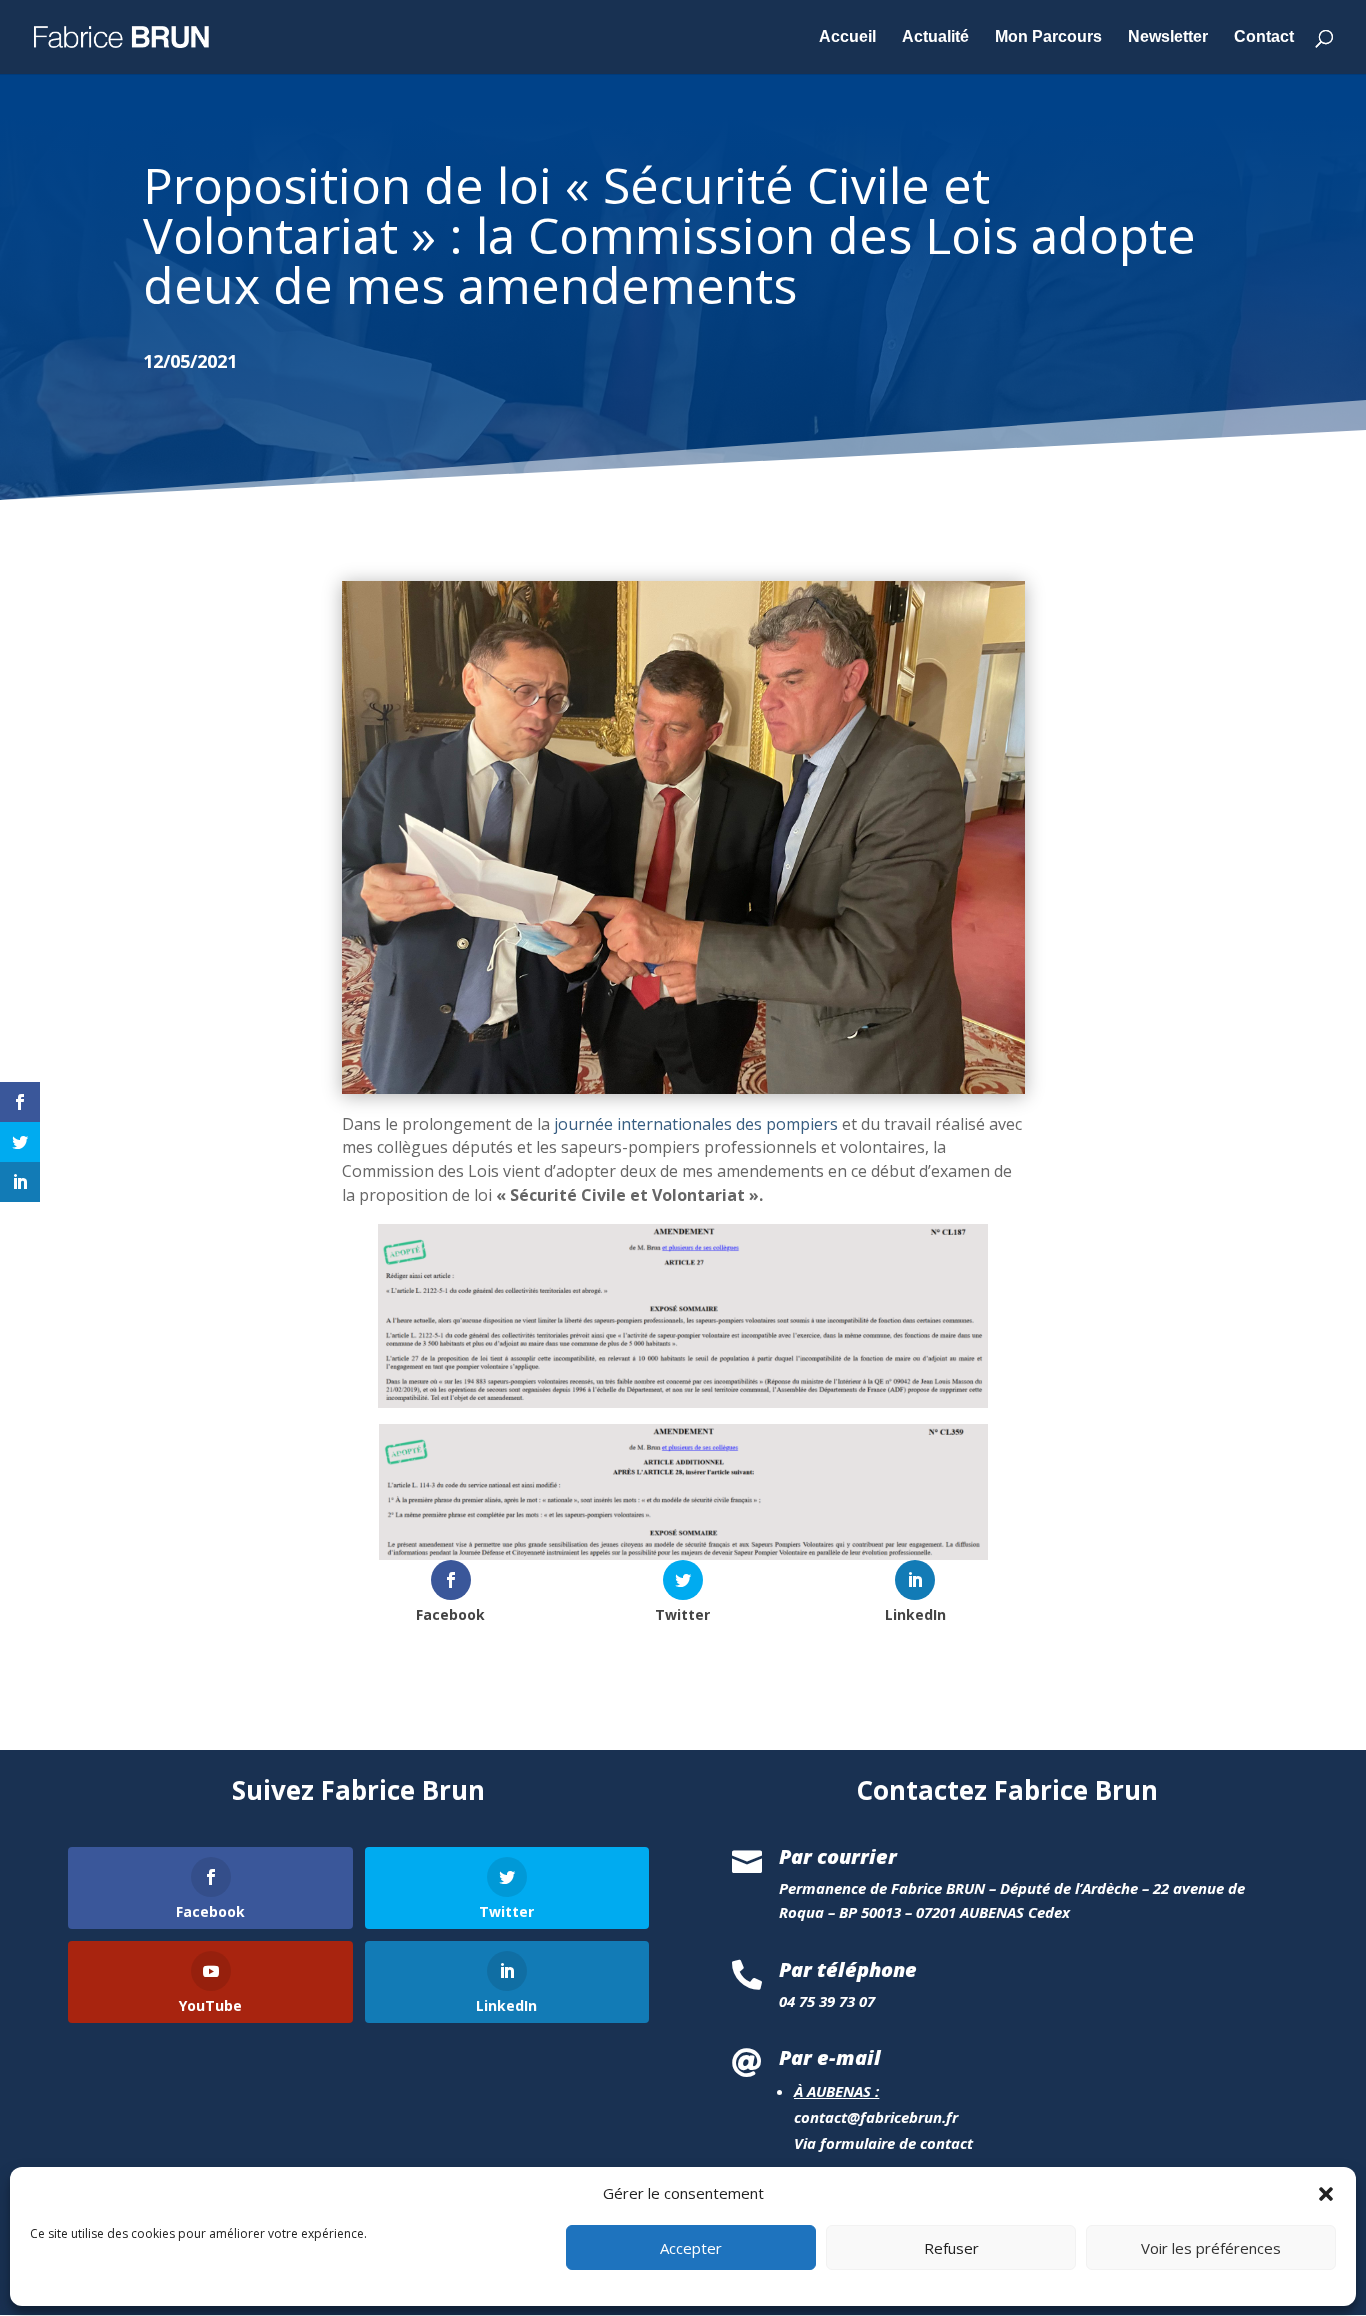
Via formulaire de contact (883, 2143)
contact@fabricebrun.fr (876, 2117)
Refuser (951, 2249)
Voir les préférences (1211, 2249)
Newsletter (1168, 37)
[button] (1326, 2194)
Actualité (935, 37)
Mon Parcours (1048, 37)
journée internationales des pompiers (696, 1124)
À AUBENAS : (836, 2091)
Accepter (691, 2249)
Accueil (847, 37)
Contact (1264, 37)
